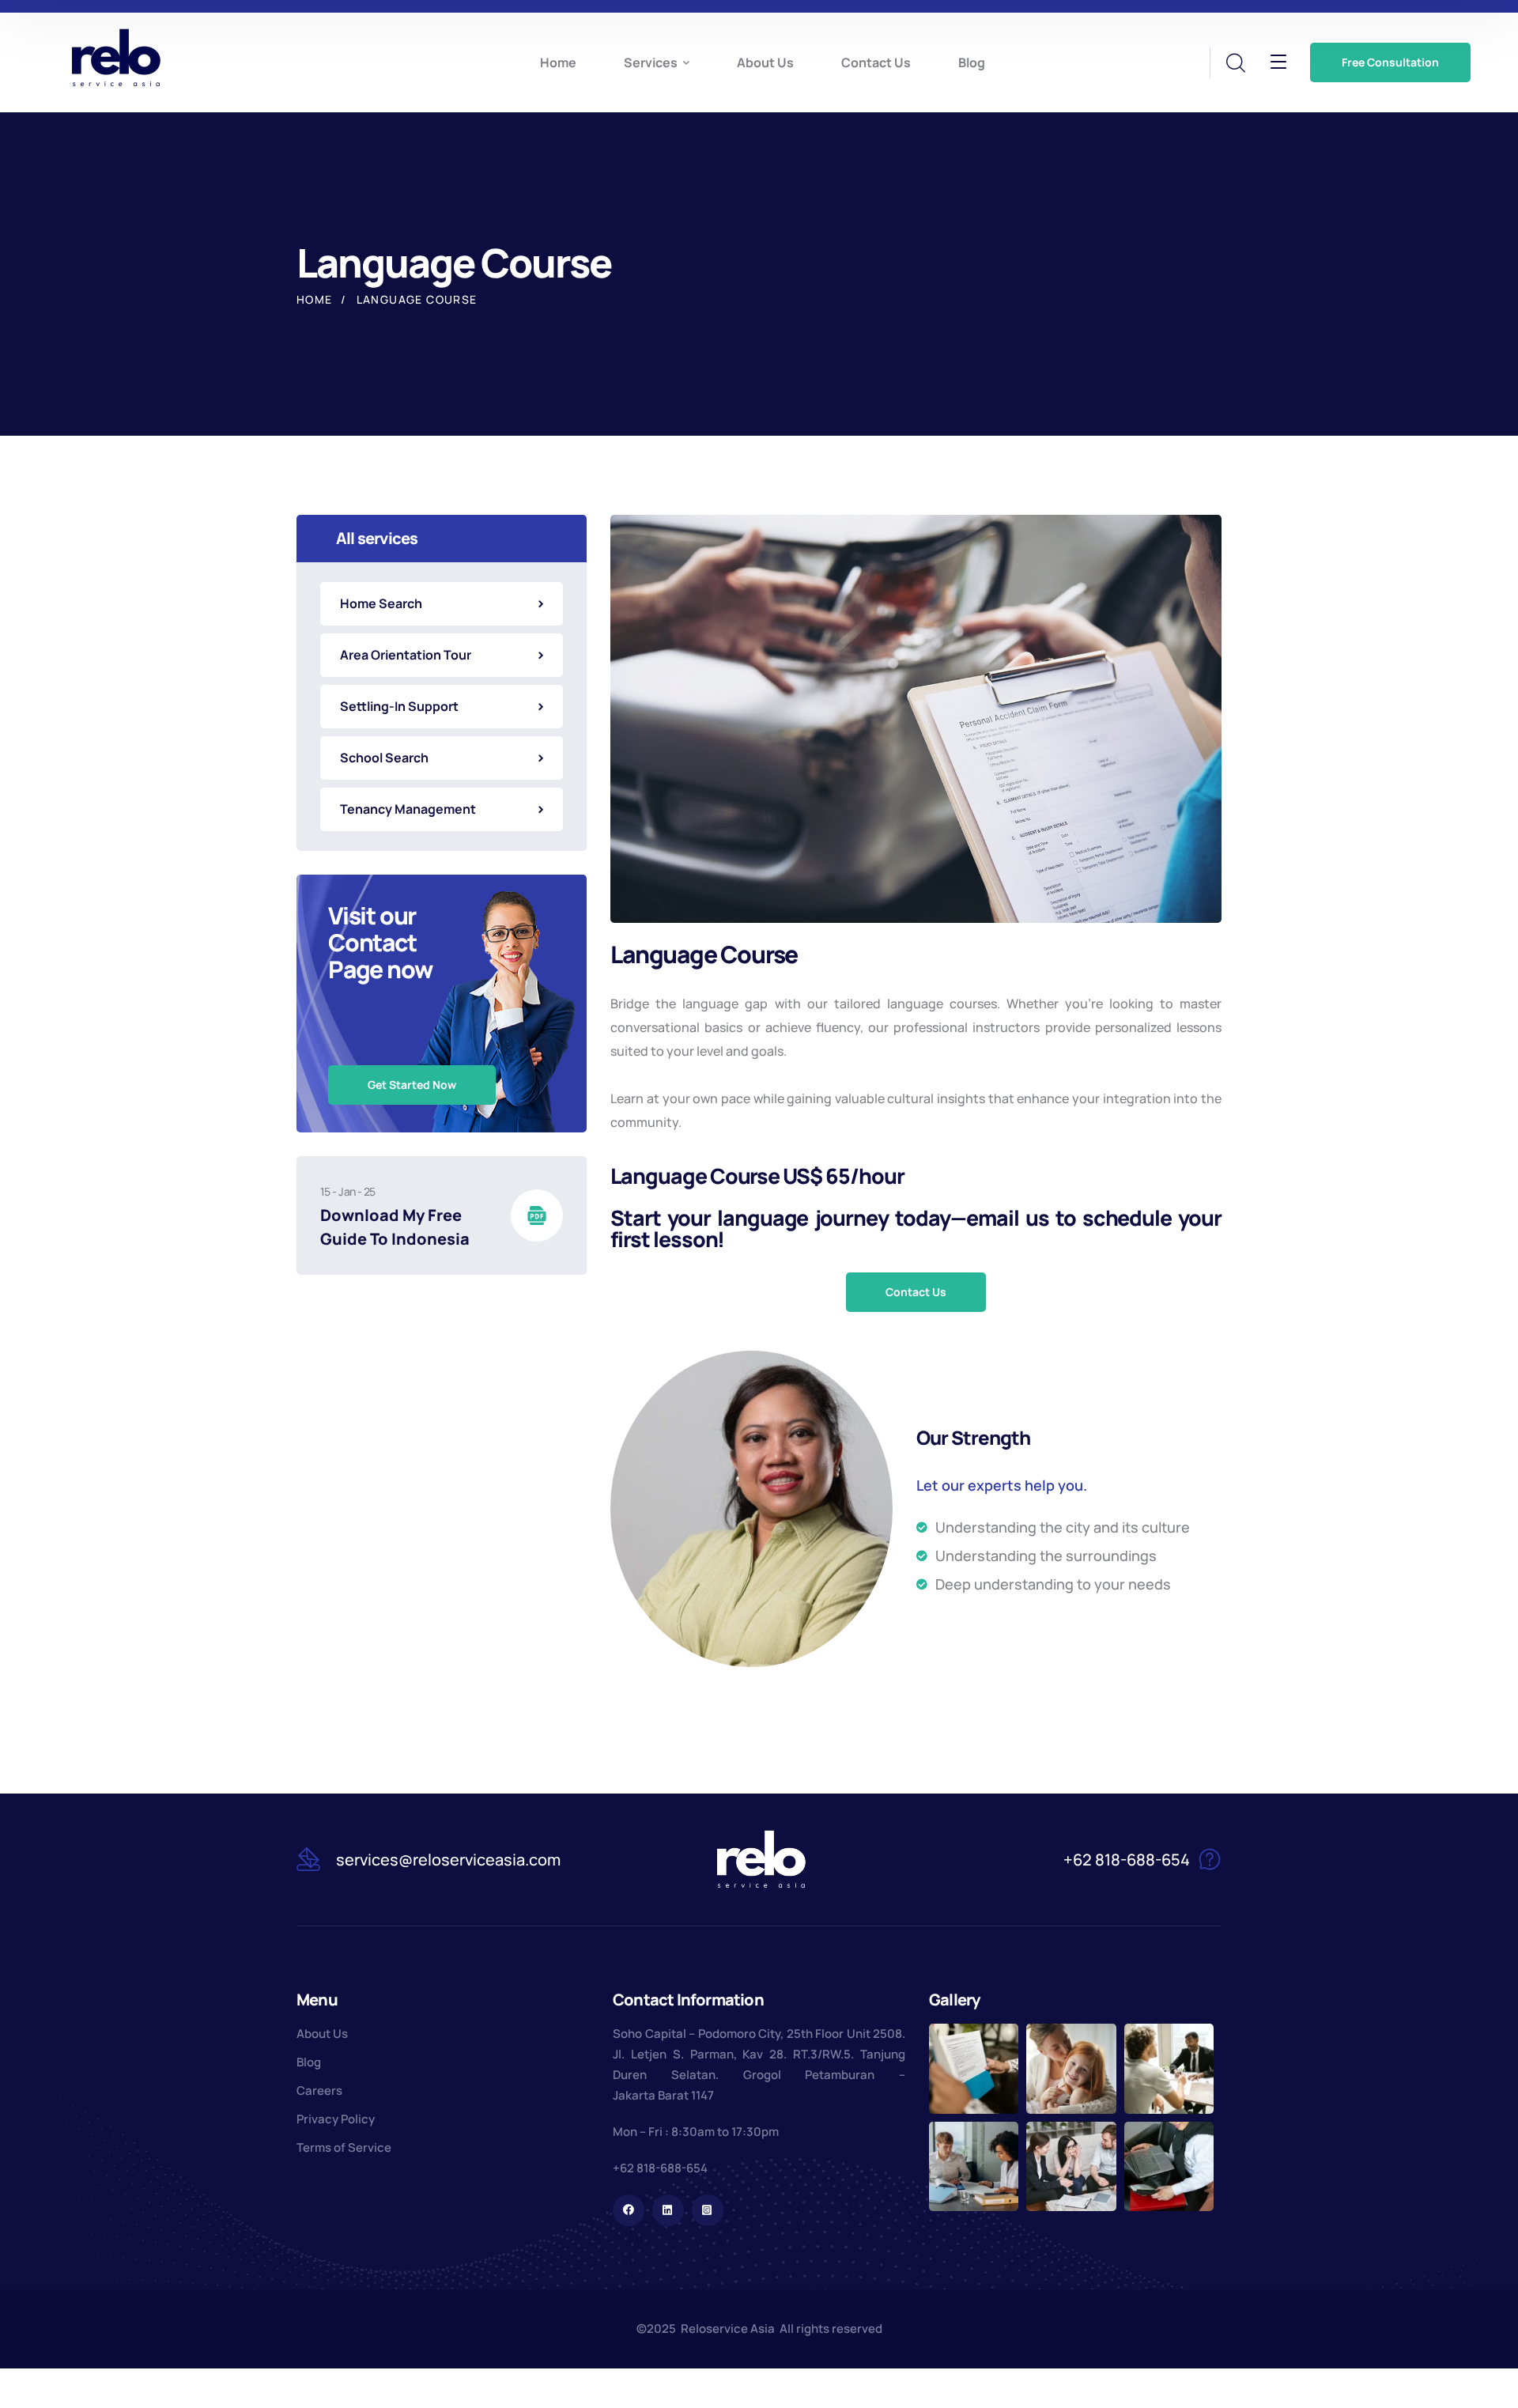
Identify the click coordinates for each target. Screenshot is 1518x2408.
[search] (1235, 63)
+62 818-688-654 (660, 2168)
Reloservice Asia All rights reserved (782, 2329)
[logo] (116, 57)
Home (315, 299)
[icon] (629, 2210)
